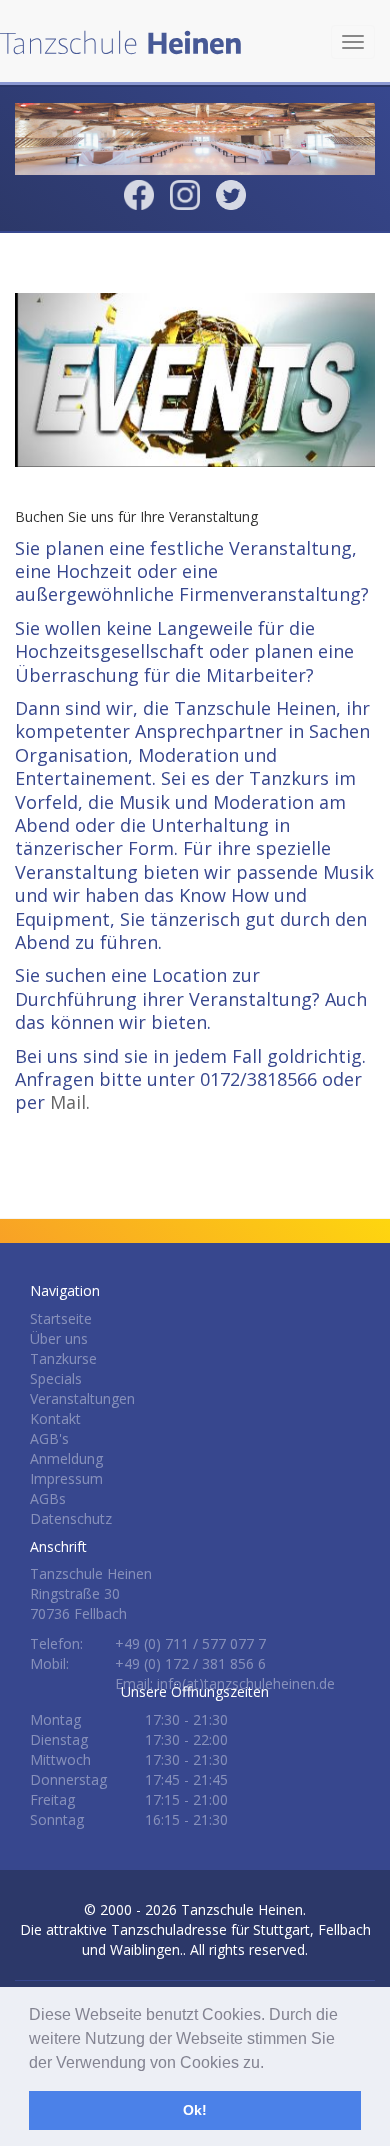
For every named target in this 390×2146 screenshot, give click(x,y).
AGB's (49, 1438)
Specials (56, 1378)
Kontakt (55, 1418)
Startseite (61, 1318)
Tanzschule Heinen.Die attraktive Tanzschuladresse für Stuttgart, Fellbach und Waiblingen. (195, 1929)
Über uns (59, 1338)
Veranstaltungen (82, 1398)
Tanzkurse (63, 1358)
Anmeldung (66, 1458)
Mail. (70, 1102)
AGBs (48, 1498)
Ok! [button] (195, 2110)
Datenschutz (71, 1518)
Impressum (66, 1478)
